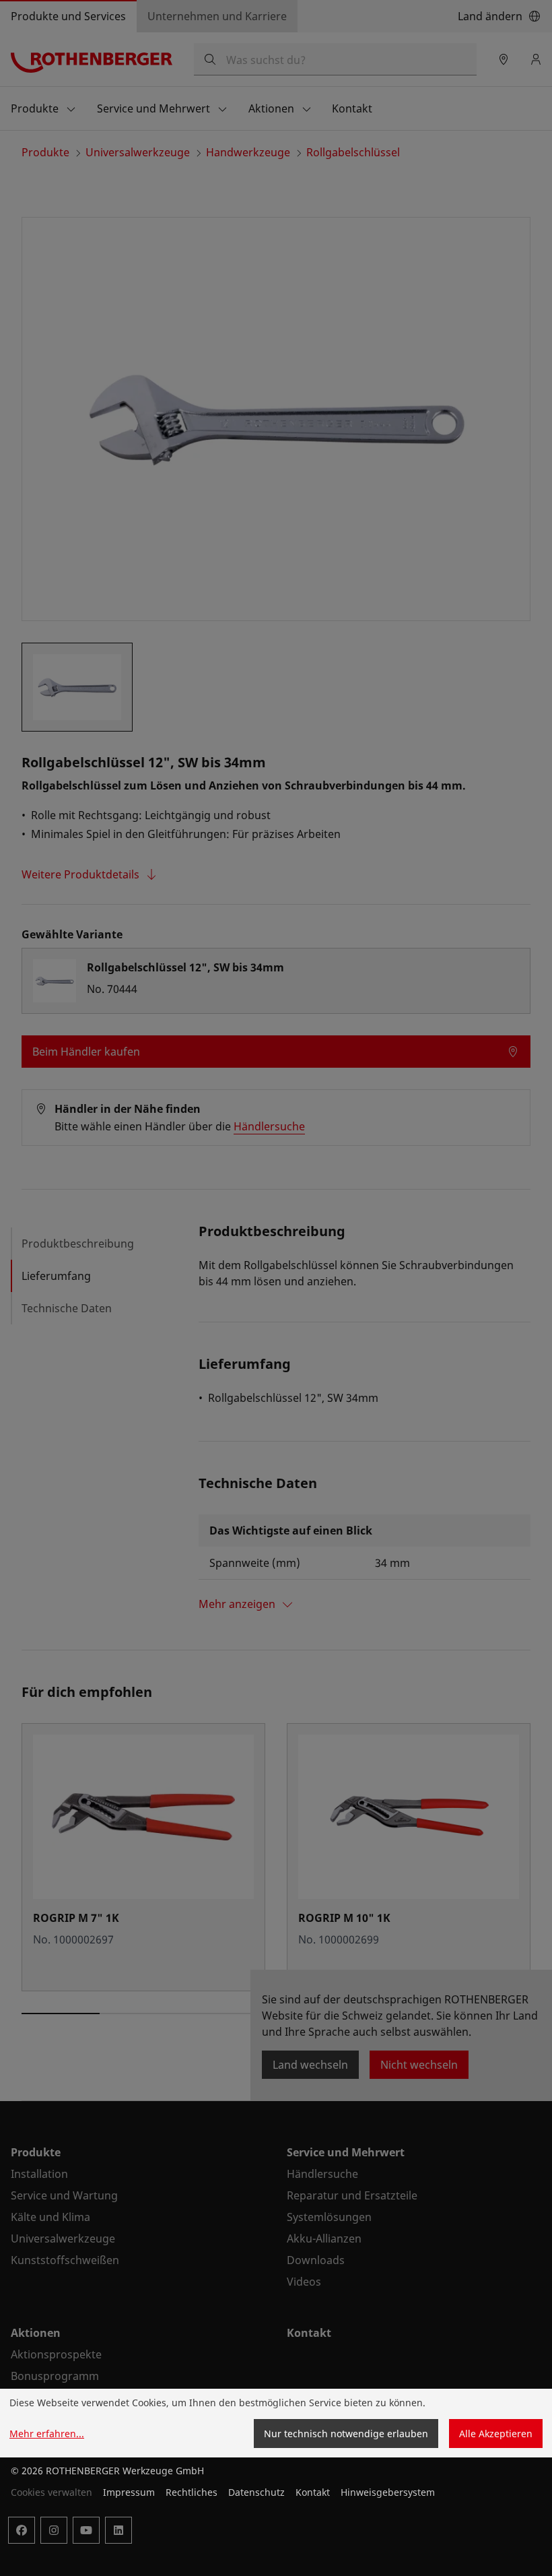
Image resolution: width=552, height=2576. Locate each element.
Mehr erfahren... (47, 2434)
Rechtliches (192, 2492)
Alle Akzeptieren (496, 2434)
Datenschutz (256, 2492)
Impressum (129, 2492)
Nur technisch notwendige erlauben (346, 2434)
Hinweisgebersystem (388, 2492)
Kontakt (313, 2492)
